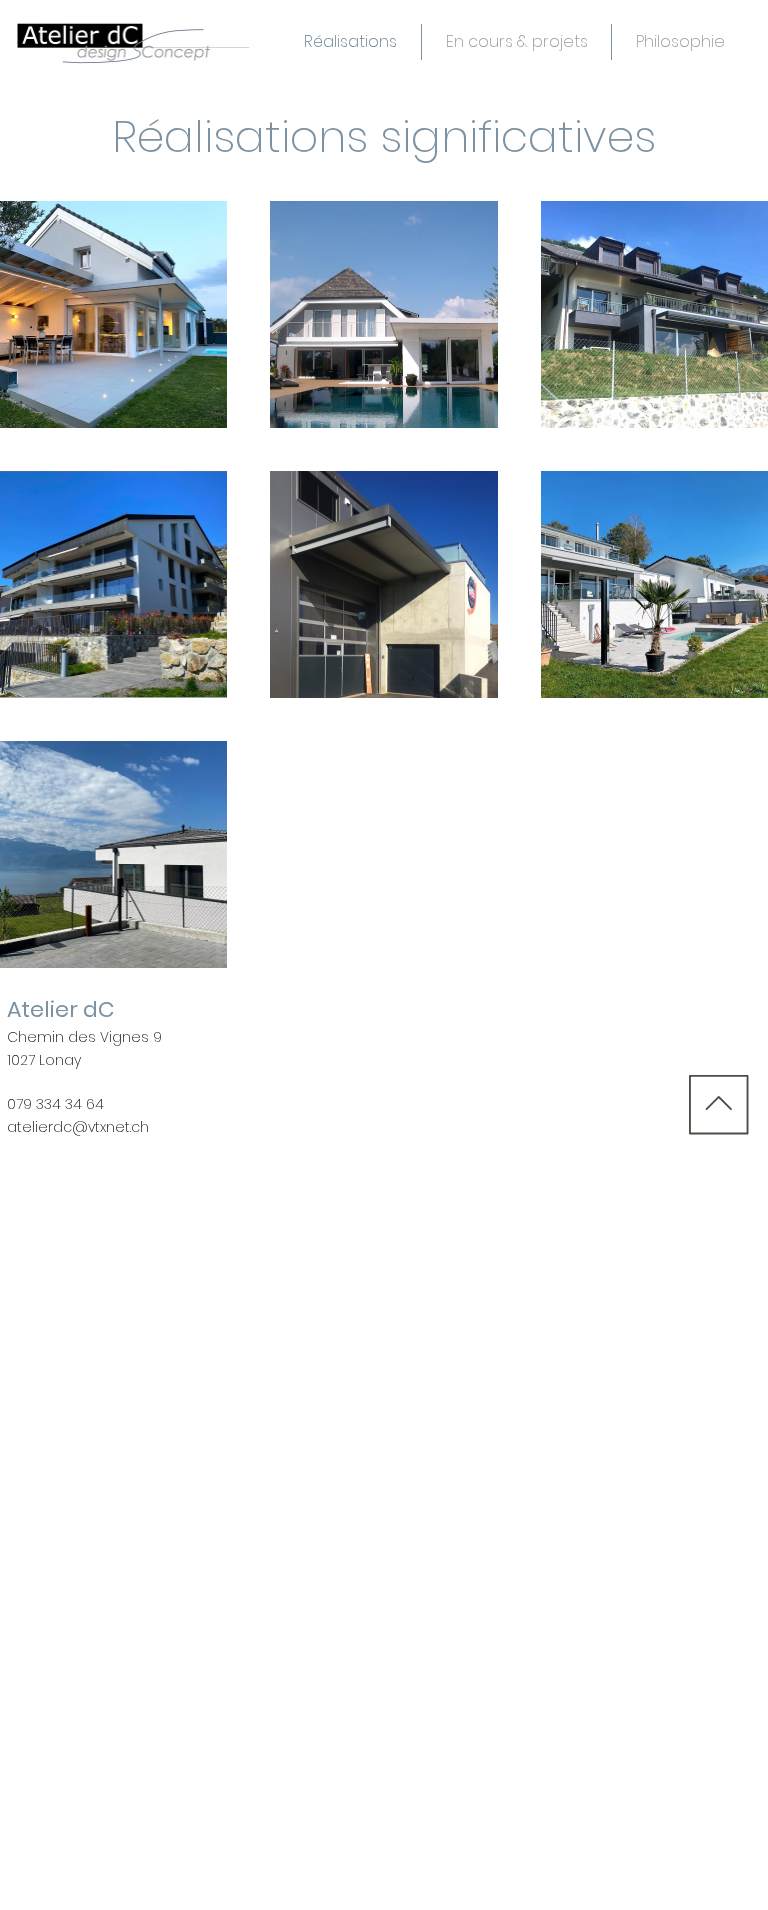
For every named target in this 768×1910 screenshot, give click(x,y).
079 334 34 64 (55, 1104)
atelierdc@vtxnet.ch (78, 1127)
